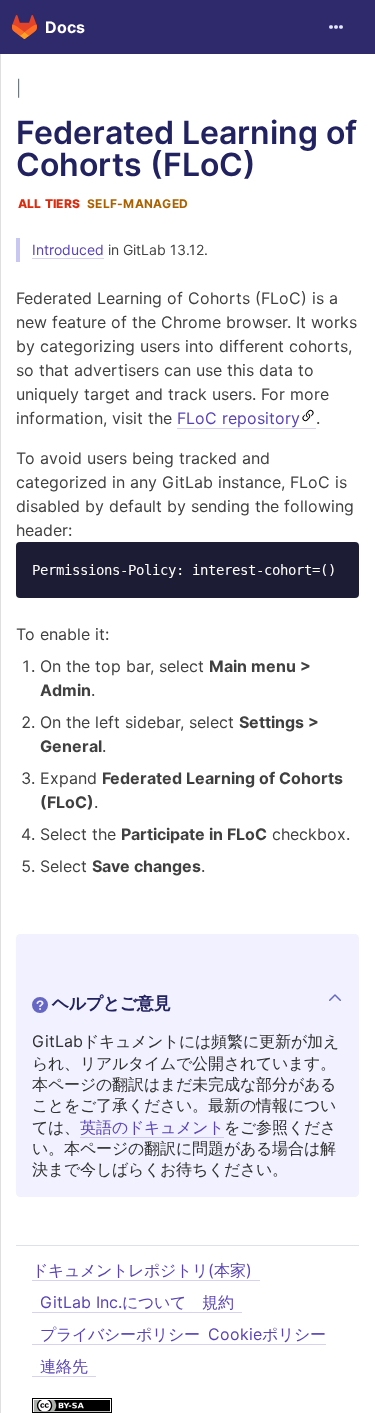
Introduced (68, 249)
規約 (218, 1302)
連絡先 (64, 1366)
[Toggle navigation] (336, 27)
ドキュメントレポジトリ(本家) (142, 1270)
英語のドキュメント (152, 1127)
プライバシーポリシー (120, 1334)
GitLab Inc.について (113, 1302)
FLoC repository (238, 418)
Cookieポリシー (267, 1334)
